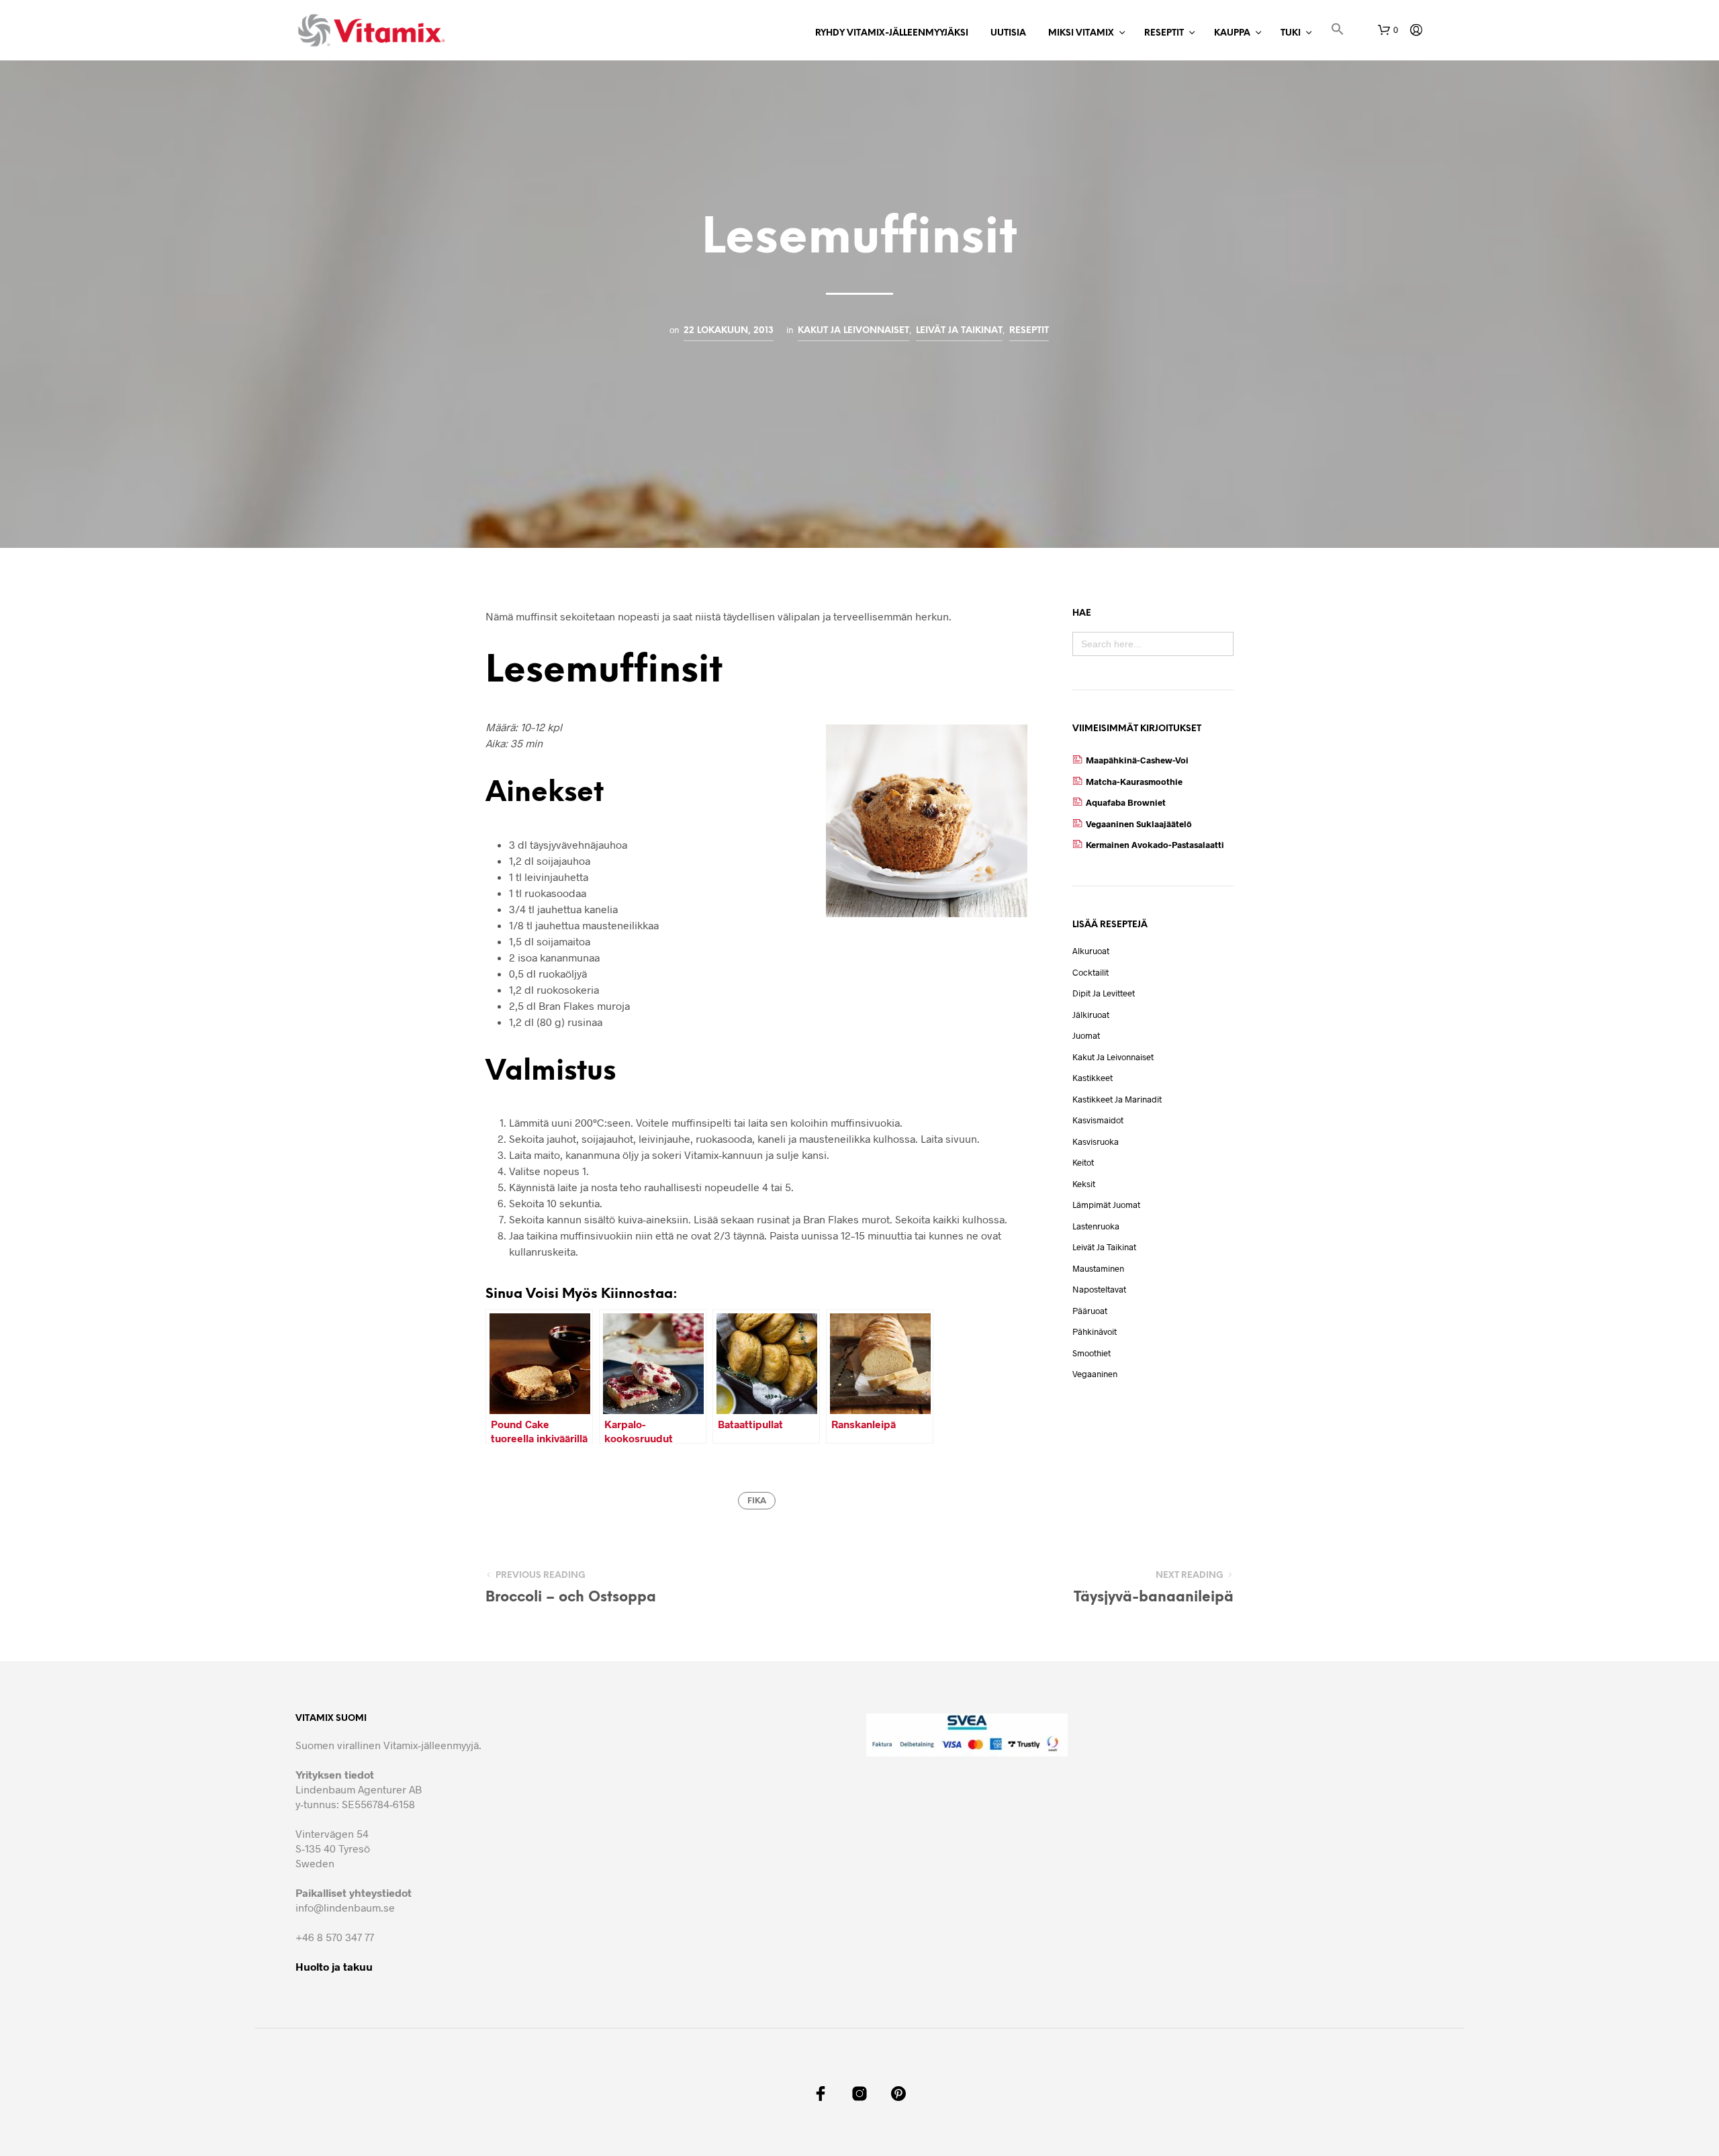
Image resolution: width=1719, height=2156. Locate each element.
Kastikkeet (1093, 1078)
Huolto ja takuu (334, 1966)
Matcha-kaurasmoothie (1134, 782)
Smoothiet (1091, 1353)
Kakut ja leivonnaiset (853, 330)
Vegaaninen (1095, 1374)
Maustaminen (1098, 1268)
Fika (757, 1501)
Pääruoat (1090, 1311)
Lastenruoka (1096, 1226)
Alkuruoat (1091, 951)
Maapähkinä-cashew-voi (1137, 760)
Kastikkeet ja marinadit (1117, 1099)
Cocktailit (1090, 972)
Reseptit (1164, 33)
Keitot (1083, 1162)
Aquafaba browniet (1126, 802)
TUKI (1291, 33)
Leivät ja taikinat (959, 330)
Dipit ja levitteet (1104, 993)
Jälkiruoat (1091, 1015)
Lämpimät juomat (1106, 1205)
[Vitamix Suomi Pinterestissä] (898, 2094)
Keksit (1084, 1184)
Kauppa (1232, 33)
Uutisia (1008, 33)
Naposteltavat (1099, 1289)
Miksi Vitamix (1081, 33)
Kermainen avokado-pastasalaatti (1155, 845)
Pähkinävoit (1095, 1331)
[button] (1338, 31)
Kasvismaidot (1098, 1120)
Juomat (1086, 1035)
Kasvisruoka (1096, 1141)
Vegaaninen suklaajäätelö (1139, 824)
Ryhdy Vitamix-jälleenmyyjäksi (892, 33)
